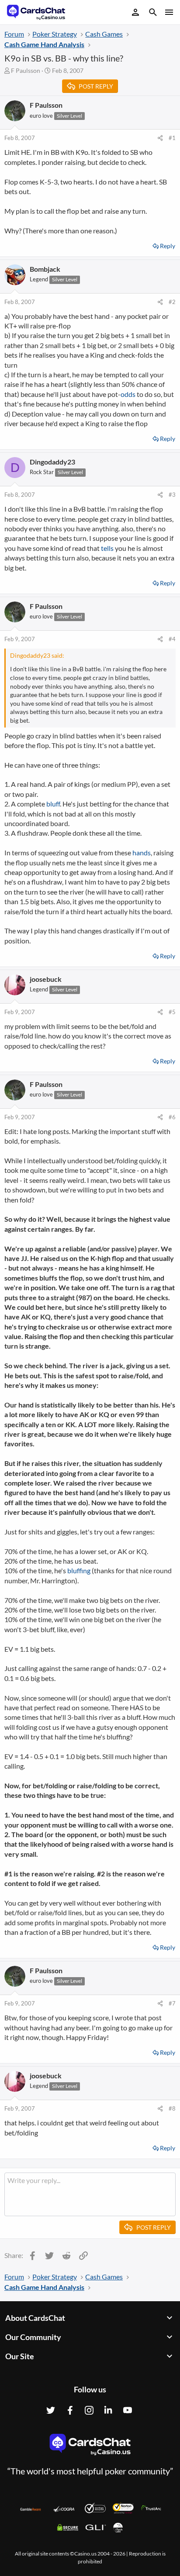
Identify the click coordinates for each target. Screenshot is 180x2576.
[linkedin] (108, 2410)
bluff (53, 804)
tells (107, 548)
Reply (168, 246)
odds (128, 394)
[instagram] (89, 2410)
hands (142, 852)
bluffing (79, 1570)
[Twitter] (51, 2410)
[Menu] (168, 12)
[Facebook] (70, 2410)
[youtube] (128, 2410)
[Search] (153, 13)
